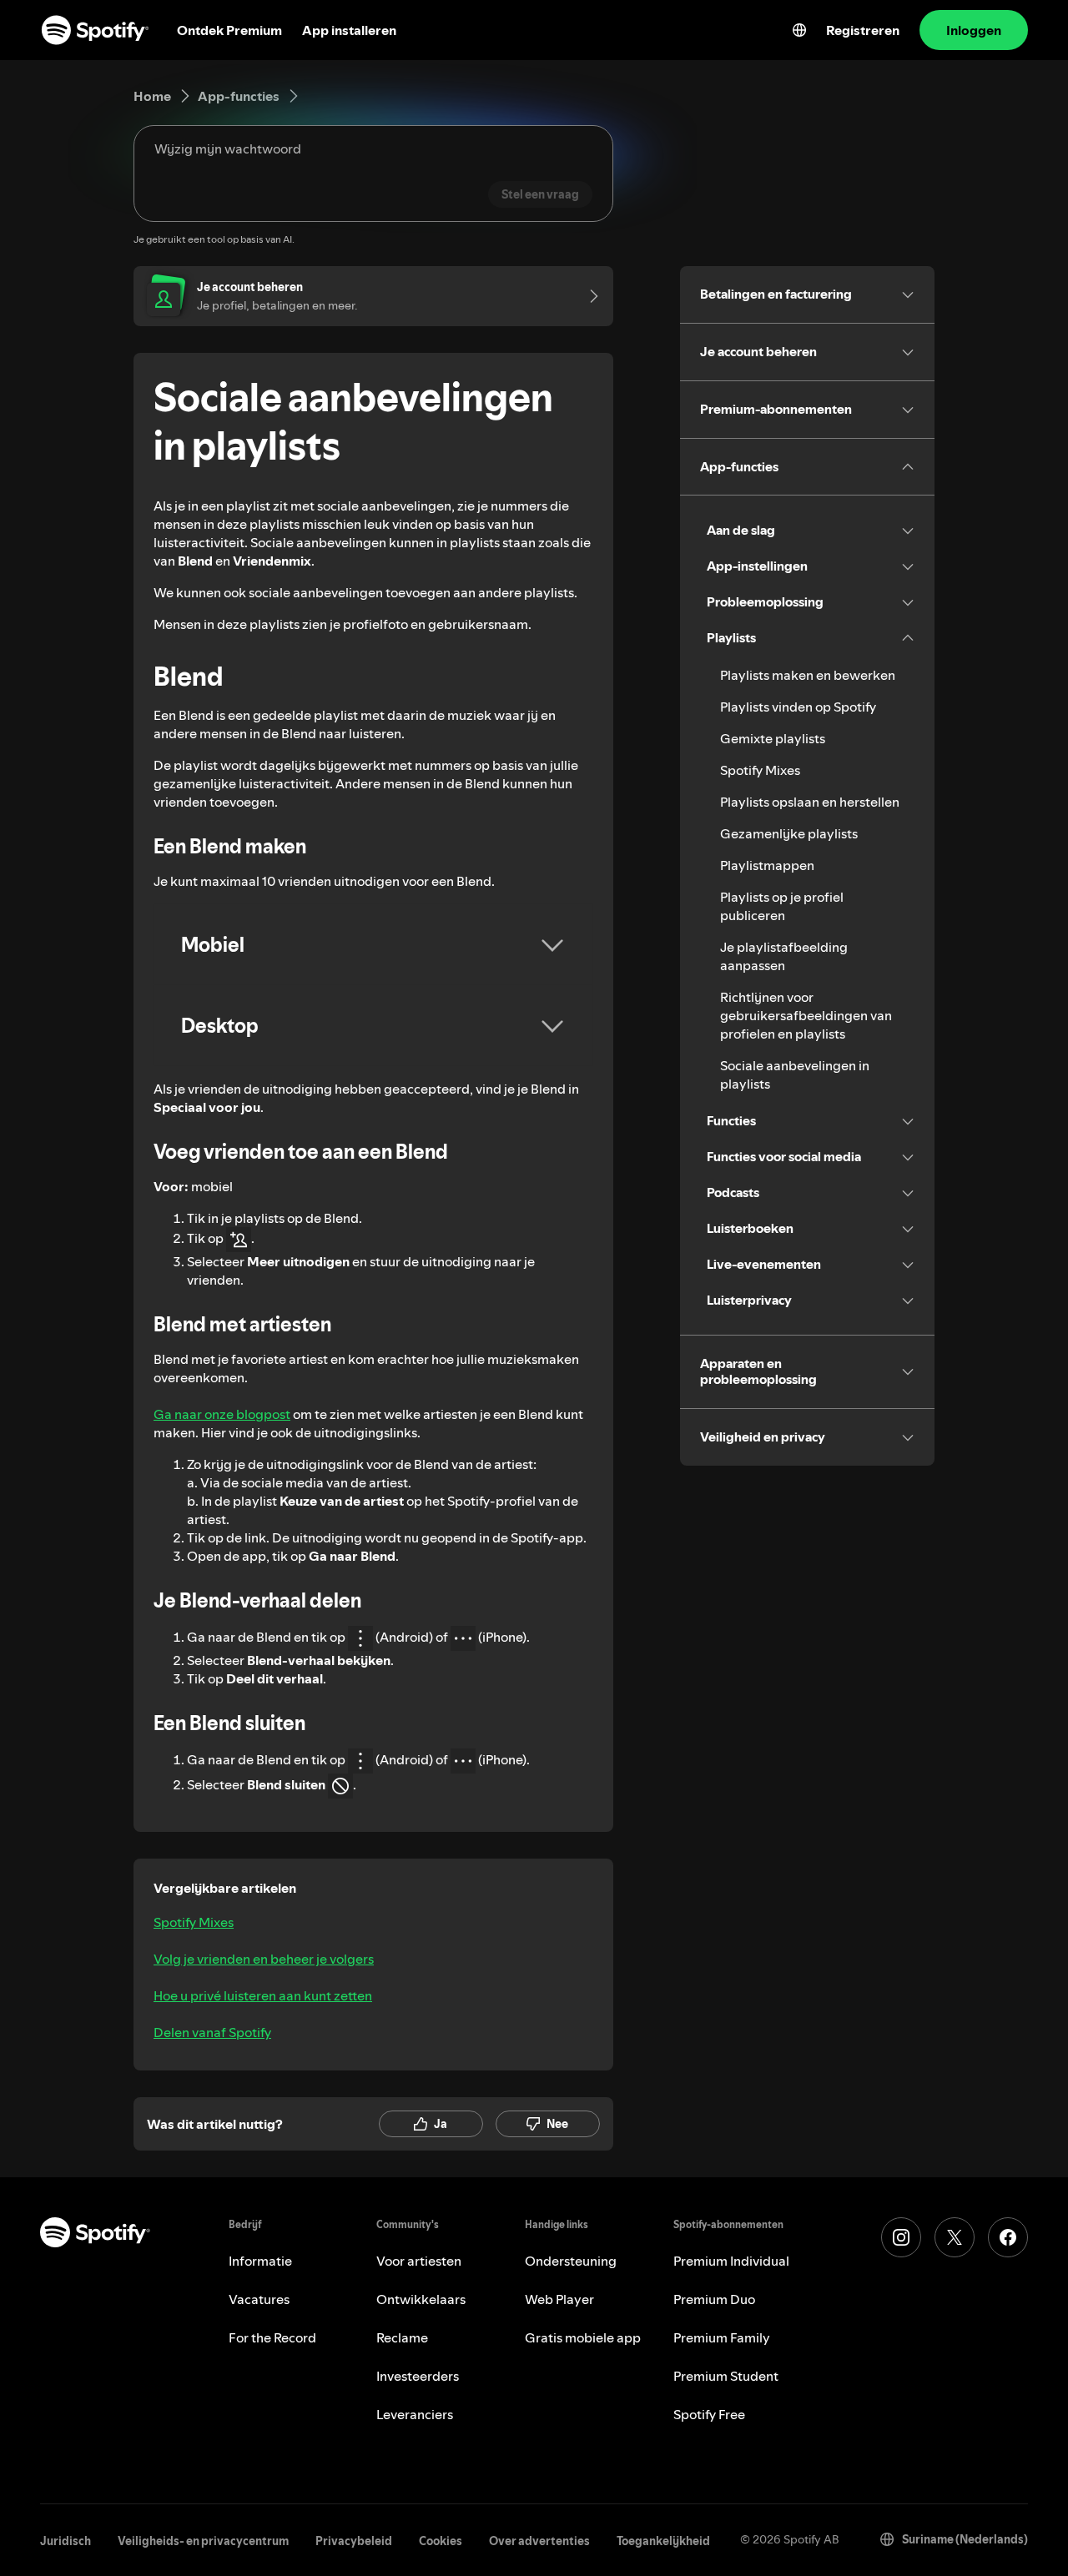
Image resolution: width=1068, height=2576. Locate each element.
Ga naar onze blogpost (222, 1414)
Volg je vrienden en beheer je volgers (264, 1959)
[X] (955, 2237)
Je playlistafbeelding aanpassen (784, 956)
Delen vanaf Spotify (212, 2032)
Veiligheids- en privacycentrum (203, 2541)
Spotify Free (709, 2414)
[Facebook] (1008, 2237)
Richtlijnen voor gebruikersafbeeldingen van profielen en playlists (806, 1015)
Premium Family (722, 2337)
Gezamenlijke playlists (789, 833)
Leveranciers (415, 2414)
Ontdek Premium (229, 30)
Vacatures (259, 2299)
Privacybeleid (354, 2541)
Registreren (863, 30)
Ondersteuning (571, 2261)
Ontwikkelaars (421, 2299)
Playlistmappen (767, 865)
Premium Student (726, 2376)
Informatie (260, 2261)
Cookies (441, 2541)
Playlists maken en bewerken (808, 675)
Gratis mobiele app (583, 2337)
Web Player (559, 2299)
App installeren (349, 30)
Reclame (402, 2337)
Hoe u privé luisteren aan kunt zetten (263, 1995)
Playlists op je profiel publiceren (782, 906)
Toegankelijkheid (663, 2541)
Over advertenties (539, 2541)
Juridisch (65, 2541)
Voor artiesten (419, 2261)
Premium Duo (714, 2299)
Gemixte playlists (773, 738)
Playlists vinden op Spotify (798, 707)
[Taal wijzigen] (799, 30)
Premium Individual (731, 2261)
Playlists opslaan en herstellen (810, 802)
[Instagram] (901, 2237)
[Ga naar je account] (588, 296)
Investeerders (418, 2376)
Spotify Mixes (194, 1922)
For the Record (272, 2337)
